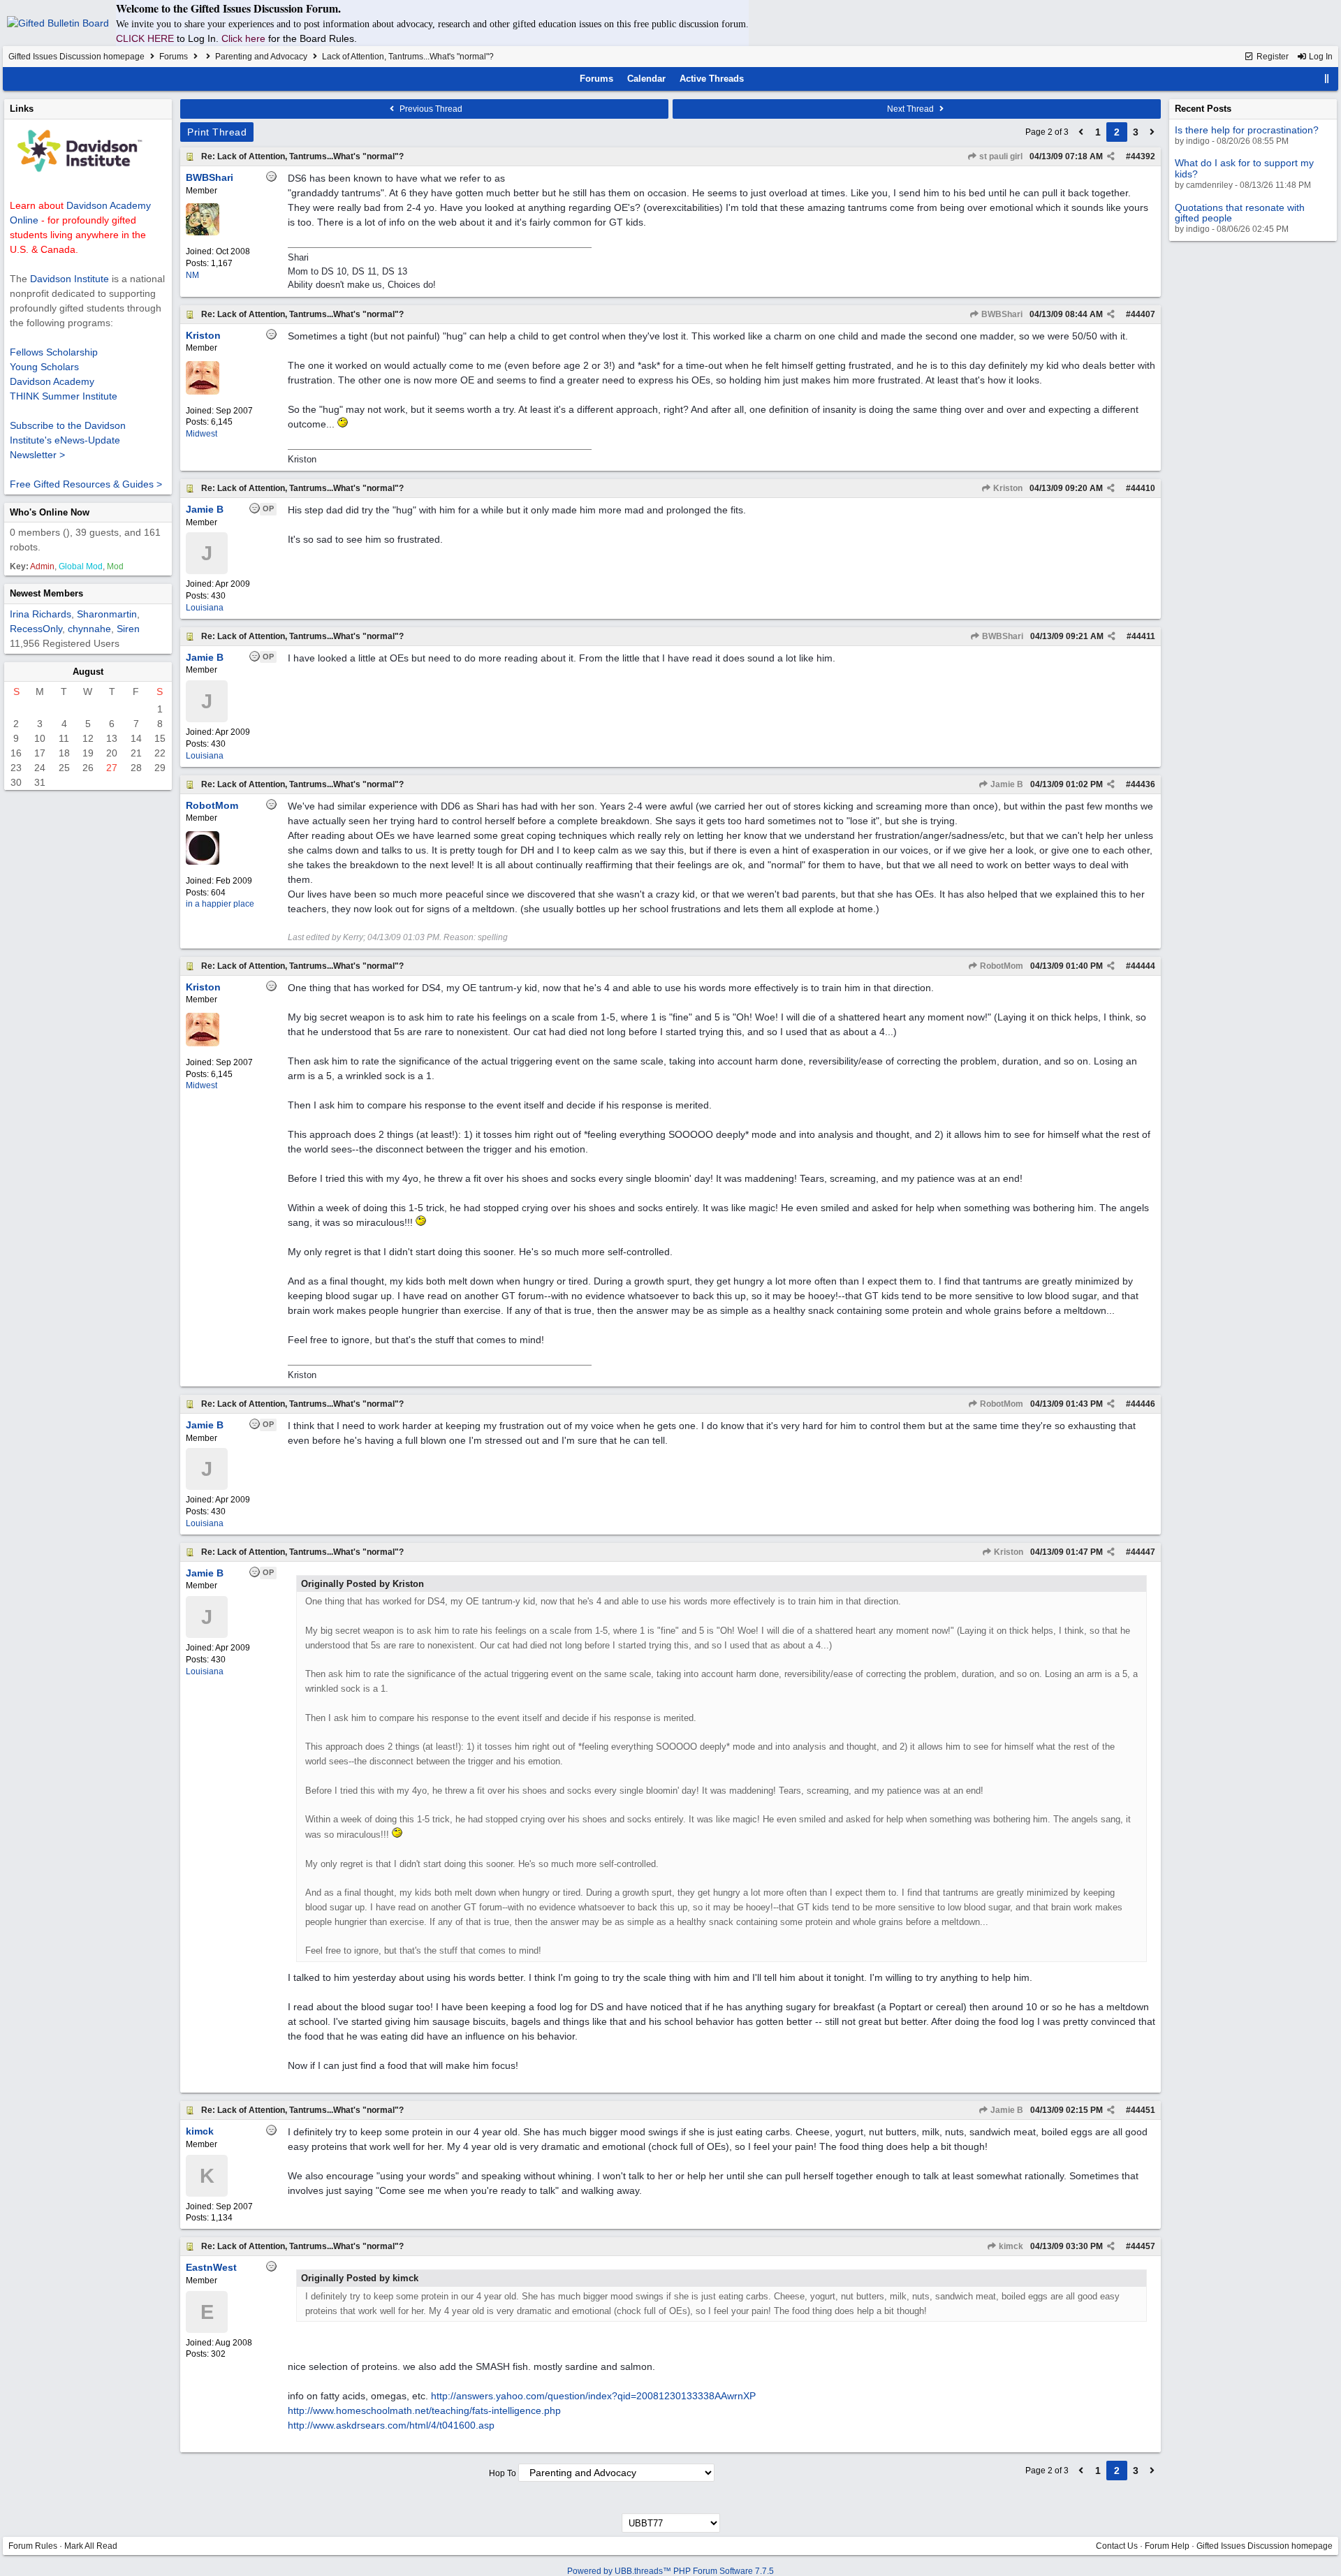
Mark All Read (91, 2546)
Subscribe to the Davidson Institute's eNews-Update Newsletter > (68, 440)
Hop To (503, 2473)
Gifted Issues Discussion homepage (76, 57)
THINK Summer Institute (64, 396)
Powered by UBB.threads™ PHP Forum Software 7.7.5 (670, 2571)
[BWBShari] (203, 233)
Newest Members (46, 593)
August (88, 672)
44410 (1143, 488)
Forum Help (1167, 2546)
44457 (1143, 2246)
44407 (1143, 314)
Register (1272, 57)
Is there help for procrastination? (1247, 130)
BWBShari (1001, 314)
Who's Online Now (50, 512)
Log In (1320, 57)
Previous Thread (430, 109)
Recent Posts (1203, 109)
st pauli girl (1000, 156)
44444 (1143, 966)
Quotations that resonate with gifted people (1240, 213)
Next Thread (911, 109)
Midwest (201, 434)
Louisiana (205, 608)
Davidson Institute (69, 279)
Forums (174, 57)
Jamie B (1006, 784)
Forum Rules (33, 2546)
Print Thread (217, 132)
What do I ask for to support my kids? (1244, 168)
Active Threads (712, 79)
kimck (1010, 2246)
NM (192, 275)
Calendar (646, 79)
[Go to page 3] (1152, 132)
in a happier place (220, 904)
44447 (1143, 1552)
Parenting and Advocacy (261, 57)
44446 (1143, 1404)
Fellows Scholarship (54, 352)
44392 (1143, 156)
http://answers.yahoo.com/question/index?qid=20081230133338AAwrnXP (593, 2396)
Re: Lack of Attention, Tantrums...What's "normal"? (302, 156)
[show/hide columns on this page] (1327, 79)
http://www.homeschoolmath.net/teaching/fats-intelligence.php (424, 2410)
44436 (1143, 784)
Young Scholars (44, 367)
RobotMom (1001, 966)
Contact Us (1117, 2546)
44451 (1143, 2110)
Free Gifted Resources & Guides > (86, 484)
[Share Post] (1111, 156)
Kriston (1007, 488)
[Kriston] (203, 392)
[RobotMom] (203, 862)
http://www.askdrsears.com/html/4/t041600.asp (391, 2425)
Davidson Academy (52, 381)
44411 (1143, 636)
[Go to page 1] (1081, 132)
